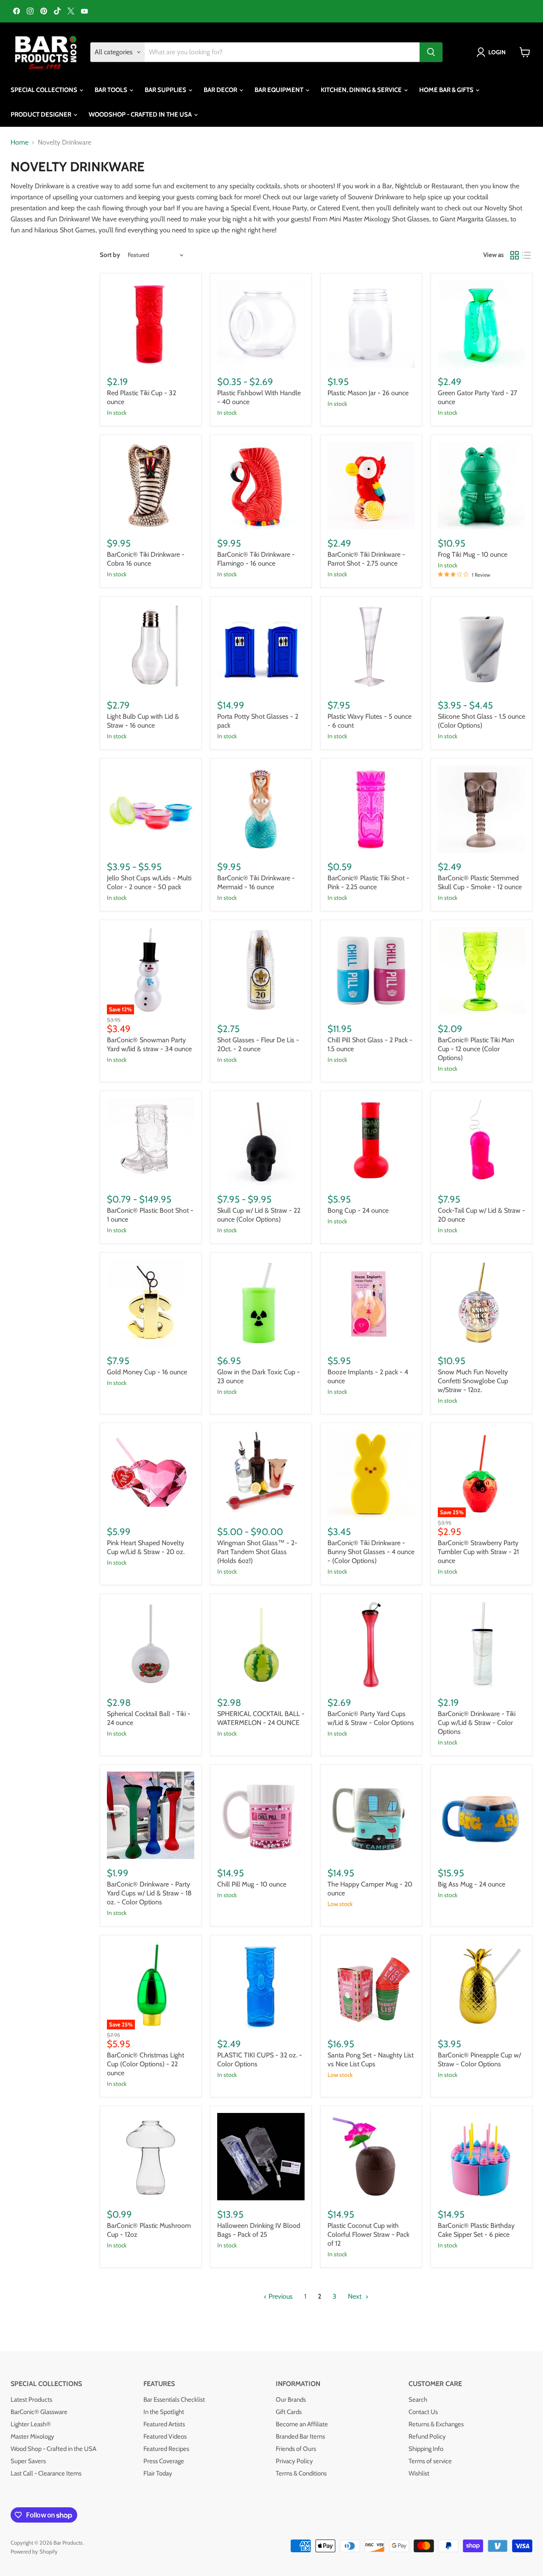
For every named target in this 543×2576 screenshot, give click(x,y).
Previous (280, 2296)
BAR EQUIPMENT (280, 90)
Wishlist (419, 2473)
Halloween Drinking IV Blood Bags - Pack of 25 (259, 2230)
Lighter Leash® (31, 2424)
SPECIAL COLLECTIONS (45, 90)
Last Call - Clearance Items (46, 2473)
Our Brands (291, 2400)
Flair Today (158, 2473)
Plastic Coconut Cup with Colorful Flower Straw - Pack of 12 (368, 2234)
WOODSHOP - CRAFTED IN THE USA (141, 114)
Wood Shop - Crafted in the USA (53, 2449)
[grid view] (515, 255)
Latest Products (31, 2400)
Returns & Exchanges (436, 2424)
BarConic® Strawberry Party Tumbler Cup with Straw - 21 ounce (478, 1552)
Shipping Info (426, 2449)
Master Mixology (32, 2436)
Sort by (110, 255)
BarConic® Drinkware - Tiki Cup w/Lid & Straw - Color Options (477, 1723)
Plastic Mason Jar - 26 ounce (368, 393)
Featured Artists (164, 2424)
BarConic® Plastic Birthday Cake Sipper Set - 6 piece (476, 2230)
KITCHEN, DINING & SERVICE (362, 90)
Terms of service (430, 2461)
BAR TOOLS (112, 90)
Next (355, 2296)
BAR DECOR (221, 90)
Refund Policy (427, 2436)
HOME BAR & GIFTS (447, 90)
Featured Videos (165, 2436)
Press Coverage (164, 2461)
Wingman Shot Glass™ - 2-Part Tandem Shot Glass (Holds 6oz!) (257, 1552)
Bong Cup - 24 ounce (358, 1210)
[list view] (526, 255)
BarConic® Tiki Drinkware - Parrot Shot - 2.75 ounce (366, 559)
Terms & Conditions (301, 2473)
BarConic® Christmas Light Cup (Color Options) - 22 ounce (146, 2064)
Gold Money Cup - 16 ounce (147, 1372)
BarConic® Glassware (39, 2412)
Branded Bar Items (300, 2436)
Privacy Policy (294, 2461)
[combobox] (282, 52)
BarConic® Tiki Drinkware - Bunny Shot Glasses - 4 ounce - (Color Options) (371, 1552)
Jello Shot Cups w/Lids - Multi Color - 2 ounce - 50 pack (149, 882)
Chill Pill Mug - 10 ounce (252, 1884)
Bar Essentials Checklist (174, 2400)
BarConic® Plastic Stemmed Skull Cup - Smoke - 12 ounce (480, 882)
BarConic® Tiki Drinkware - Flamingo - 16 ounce (256, 559)
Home (20, 142)
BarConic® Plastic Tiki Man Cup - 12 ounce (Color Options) (476, 1049)
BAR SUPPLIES (166, 90)
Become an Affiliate (302, 2424)
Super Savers (28, 2461)
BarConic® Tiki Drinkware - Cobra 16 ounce (146, 559)
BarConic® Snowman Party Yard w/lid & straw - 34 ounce (149, 1044)
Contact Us (423, 2412)
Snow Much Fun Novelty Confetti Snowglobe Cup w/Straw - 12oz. (473, 1381)
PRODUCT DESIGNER (42, 114)
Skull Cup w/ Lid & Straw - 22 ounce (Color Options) (259, 1215)
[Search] (431, 52)
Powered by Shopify (34, 2551)
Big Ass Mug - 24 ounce (472, 1884)
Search (418, 2400)
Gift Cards (289, 2412)
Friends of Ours (296, 2449)
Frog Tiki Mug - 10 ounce (473, 554)
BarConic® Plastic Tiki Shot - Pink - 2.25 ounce (368, 882)
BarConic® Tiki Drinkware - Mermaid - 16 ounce (256, 882)
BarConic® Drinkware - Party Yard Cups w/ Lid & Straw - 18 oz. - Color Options (149, 1893)
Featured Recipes (166, 2449)
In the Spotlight (164, 2412)
